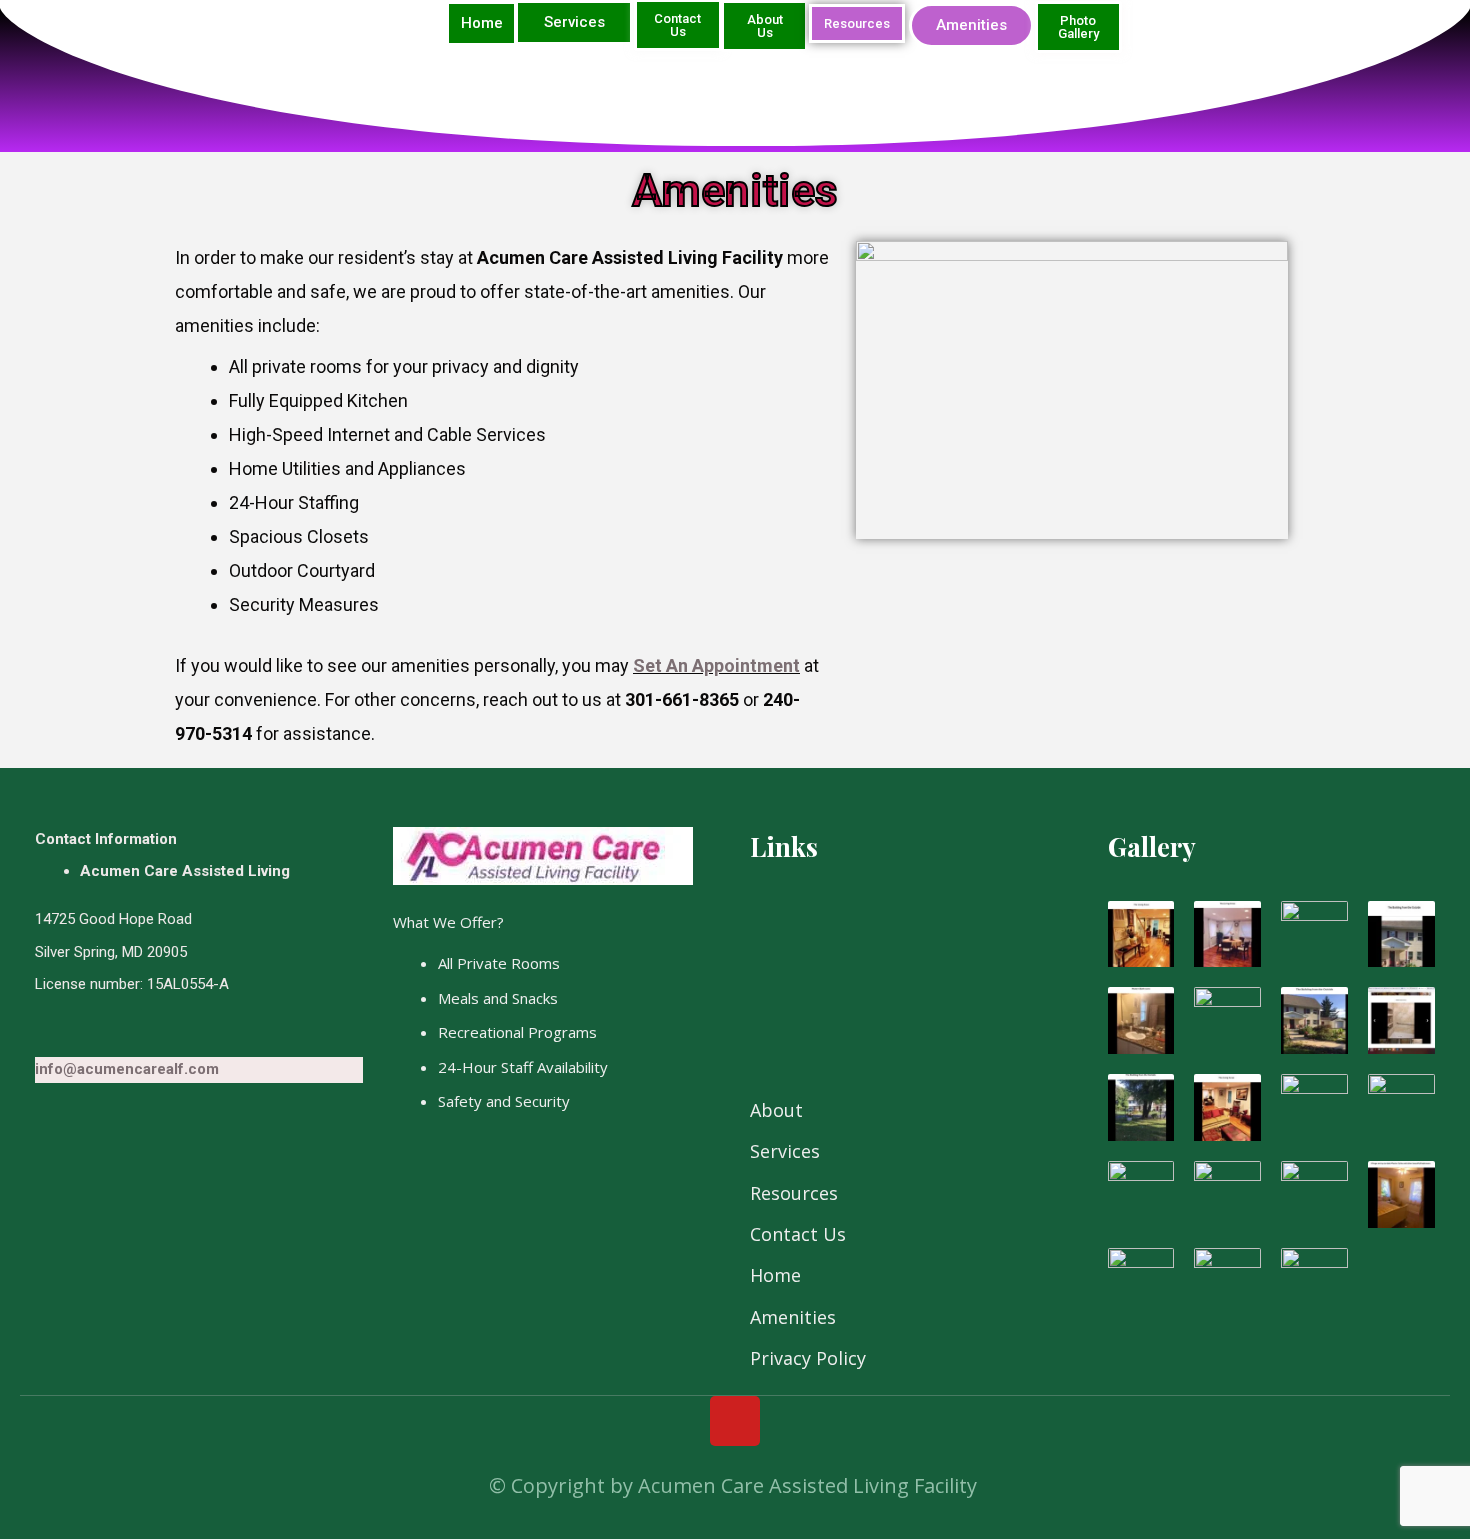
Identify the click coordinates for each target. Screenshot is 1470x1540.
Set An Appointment (716, 665)
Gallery (1152, 846)
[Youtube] (735, 1421)
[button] (481, 23)
